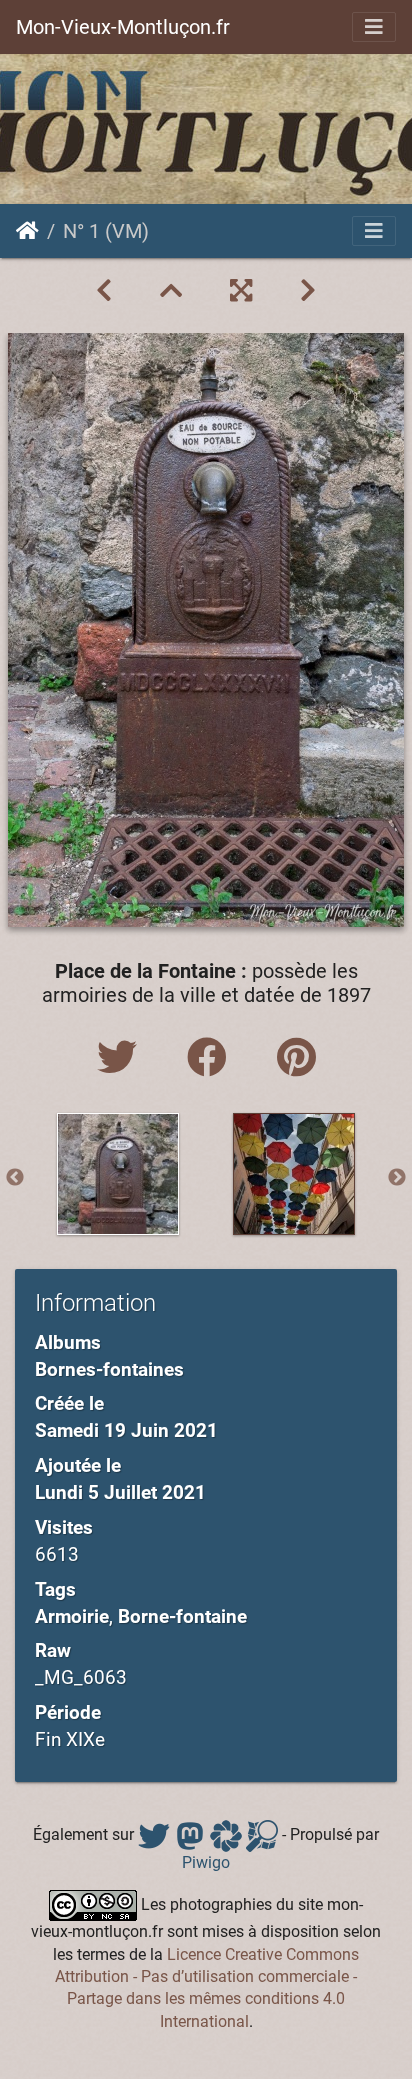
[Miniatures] (171, 291)
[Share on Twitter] (122, 1058)
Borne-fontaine (182, 1616)
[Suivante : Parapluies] (308, 291)
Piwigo (206, 1862)
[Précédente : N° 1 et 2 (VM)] (104, 291)
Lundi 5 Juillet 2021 (120, 1492)
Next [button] (397, 1178)
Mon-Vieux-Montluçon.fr (123, 27)
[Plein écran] (241, 291)
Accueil (27, 231)
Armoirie (72, 1616)
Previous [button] (15, 1178)
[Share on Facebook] (212, 1058)
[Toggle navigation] (374, 27)
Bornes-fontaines (109, 1369)
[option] (118, 1174)
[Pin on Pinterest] (296, 1058)
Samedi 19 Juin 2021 (126, 1430)
